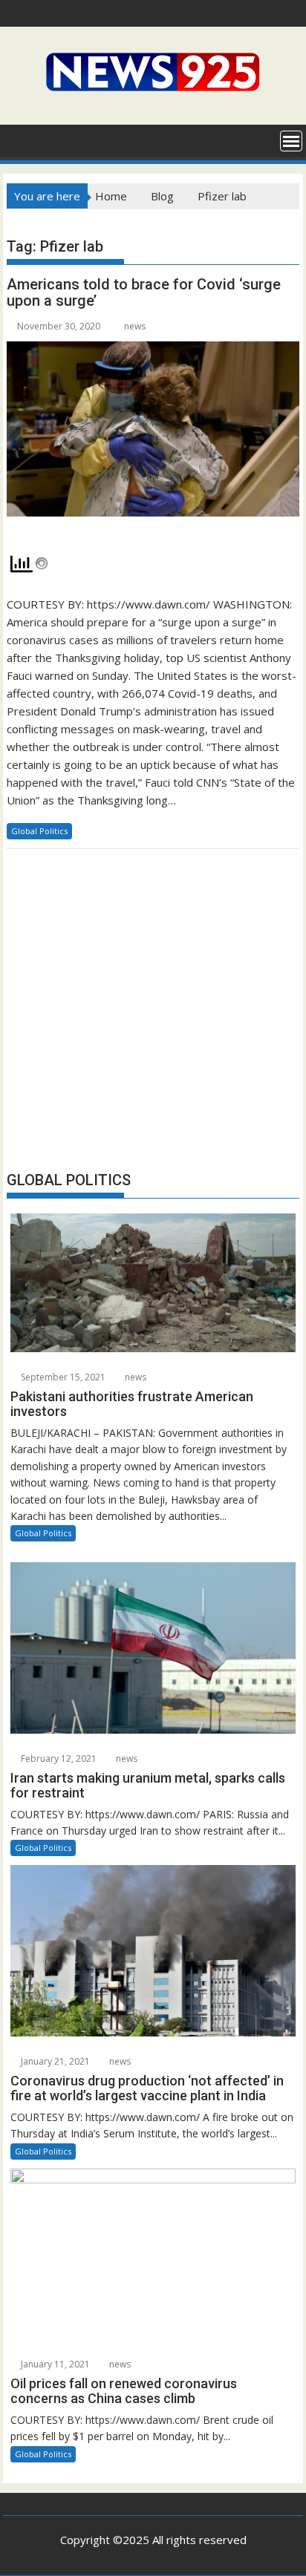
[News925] (21, 140)
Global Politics (39, 831)
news (135, 326)
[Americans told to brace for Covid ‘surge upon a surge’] (153, 437)
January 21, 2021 (54, 2061)
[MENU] (291, 141)
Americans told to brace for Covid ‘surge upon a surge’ (144, 292)
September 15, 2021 (62, 1377)
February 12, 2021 (58, 1759)
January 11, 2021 (54, 2364)
